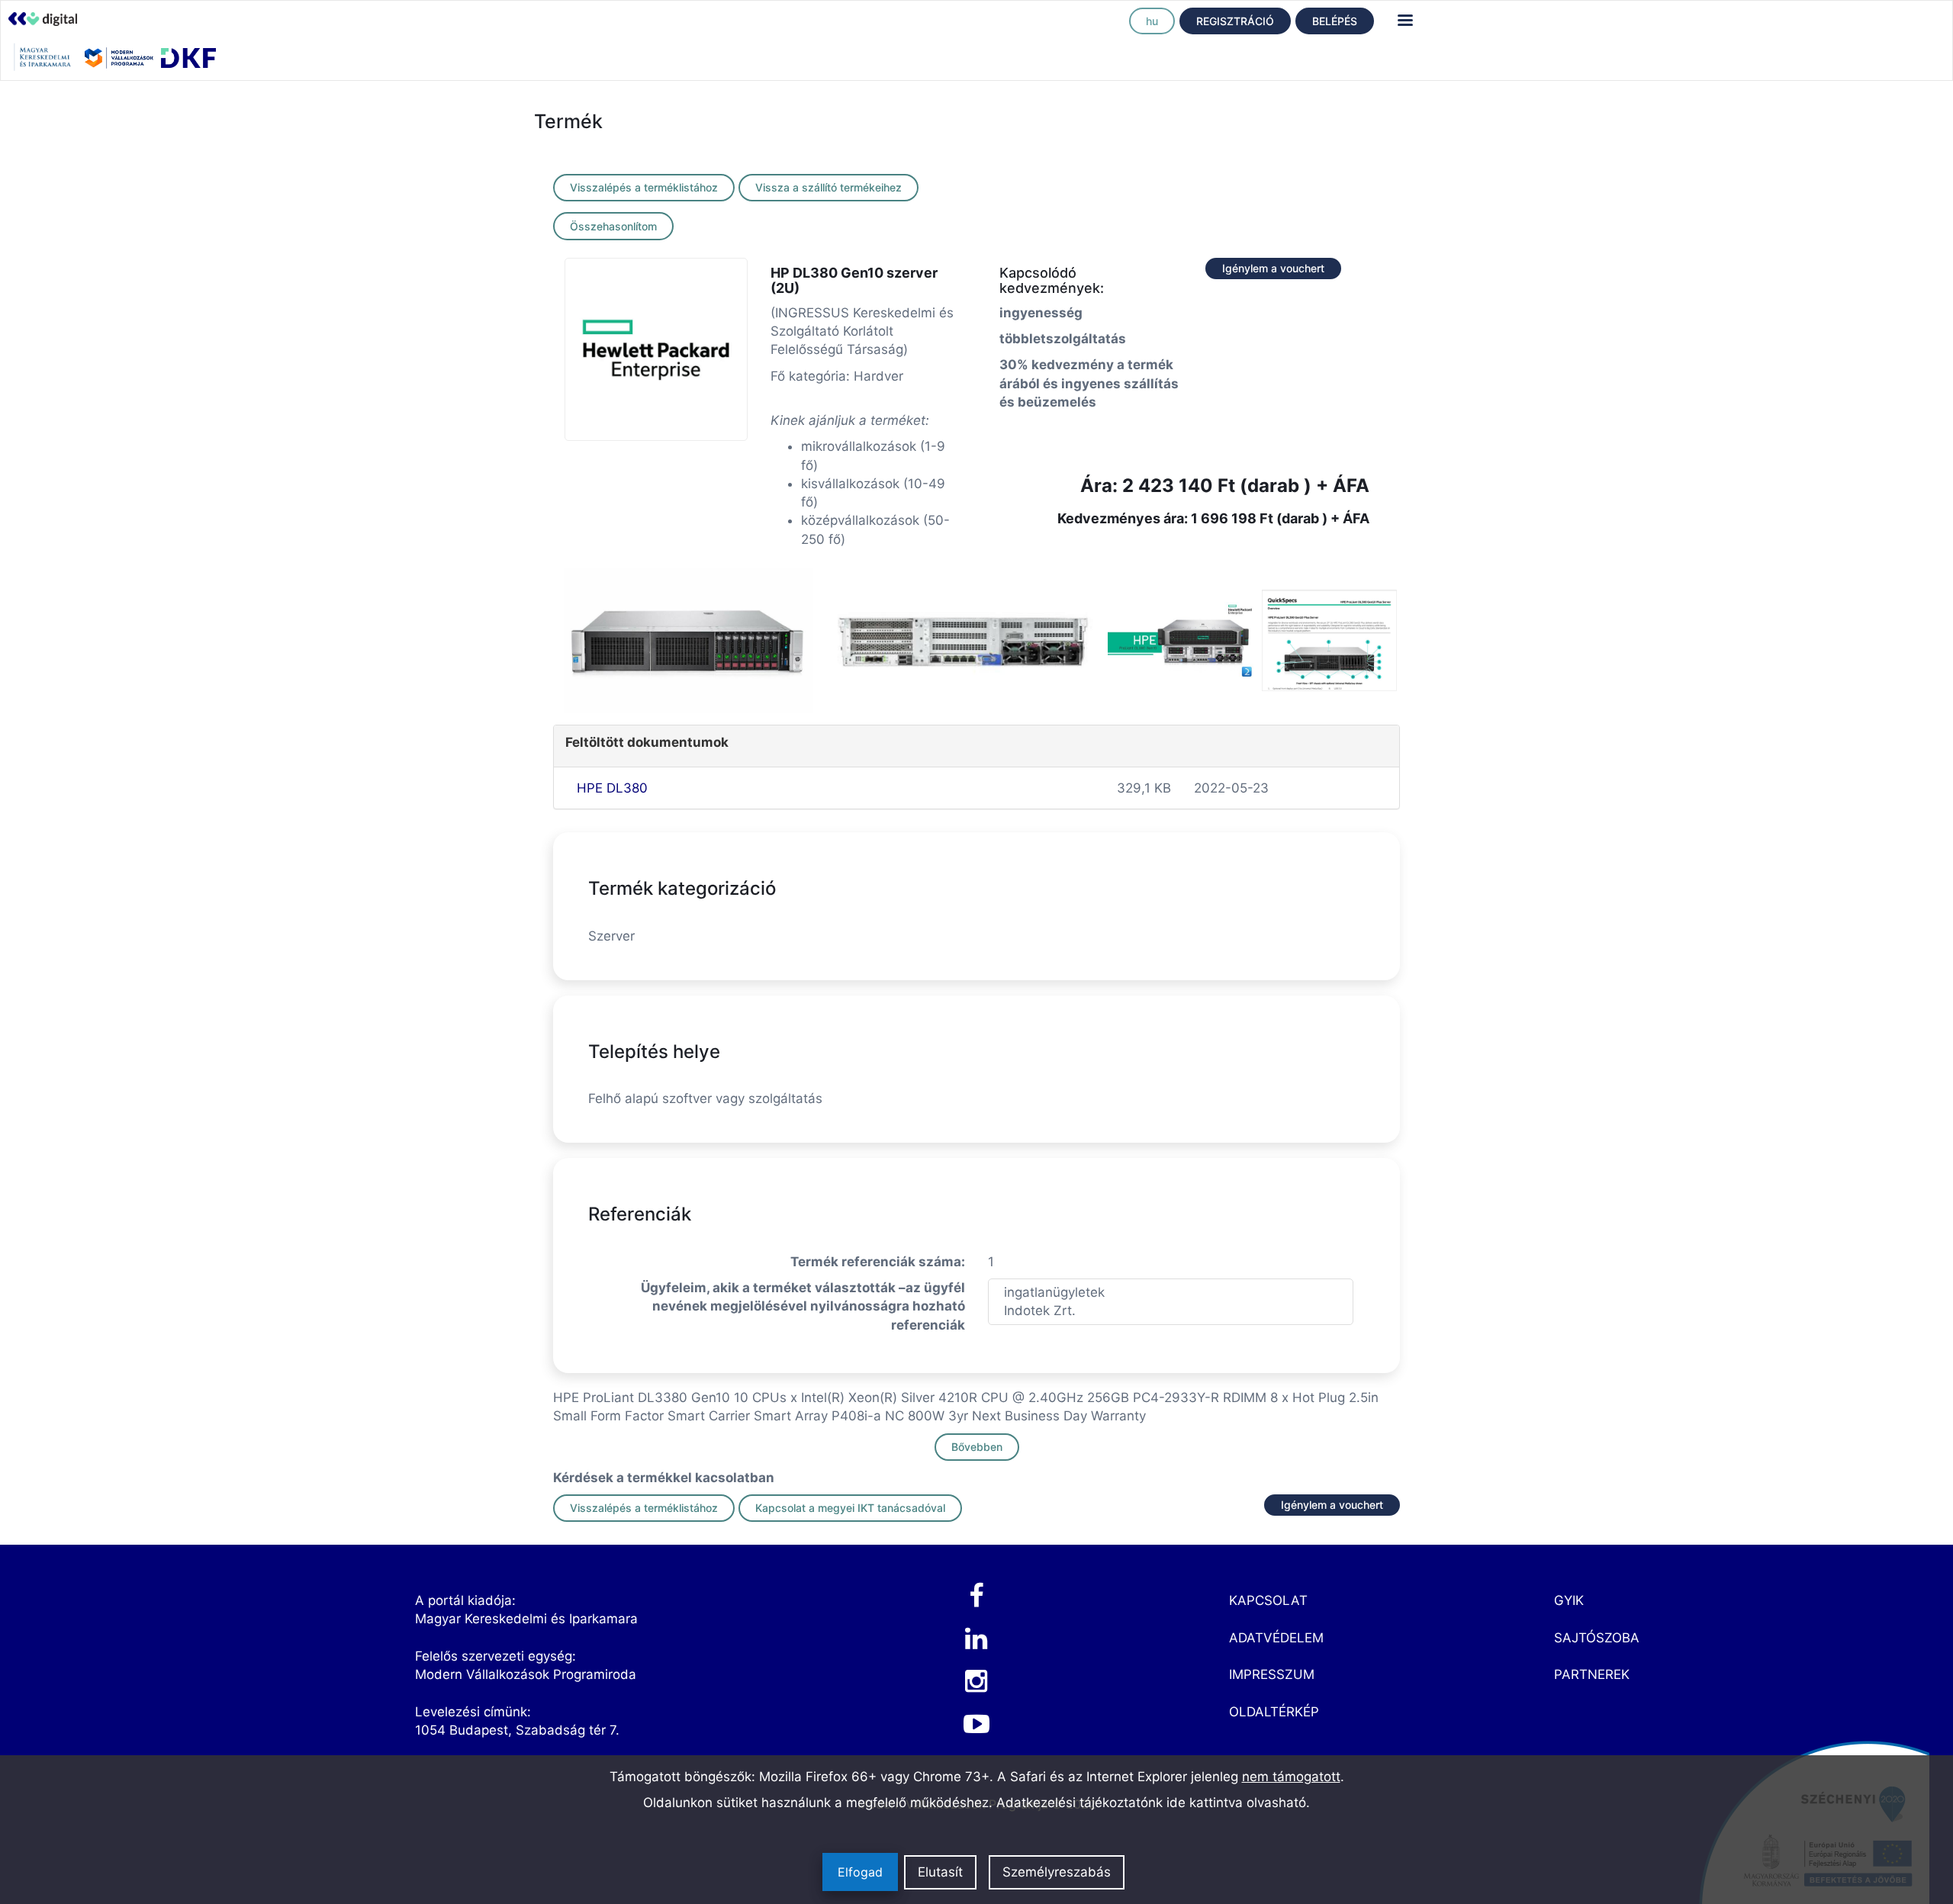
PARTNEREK (1592, 1674)
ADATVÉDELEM (1276, 1638)
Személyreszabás (1057, 1873)
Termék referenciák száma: (878, 1262)
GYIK (1569, 1600)
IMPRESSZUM (1272, 1674)
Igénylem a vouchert (1273, 268)
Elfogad (860, 1873)
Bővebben (977, 1447)
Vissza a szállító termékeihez (828, 187)
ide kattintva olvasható (1236, 1803)
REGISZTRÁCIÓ (1235, 21)
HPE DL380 (612, 788)
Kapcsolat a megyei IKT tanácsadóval (850, 1508)
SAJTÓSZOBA (1597, 1638)
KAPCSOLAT (1268, 1600)
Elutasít (940, 1873)
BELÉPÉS (1335, 21)
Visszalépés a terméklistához (644, 187)
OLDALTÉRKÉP (1274, 1712)
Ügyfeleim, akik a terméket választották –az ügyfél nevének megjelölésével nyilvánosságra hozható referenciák (803, 1306)
